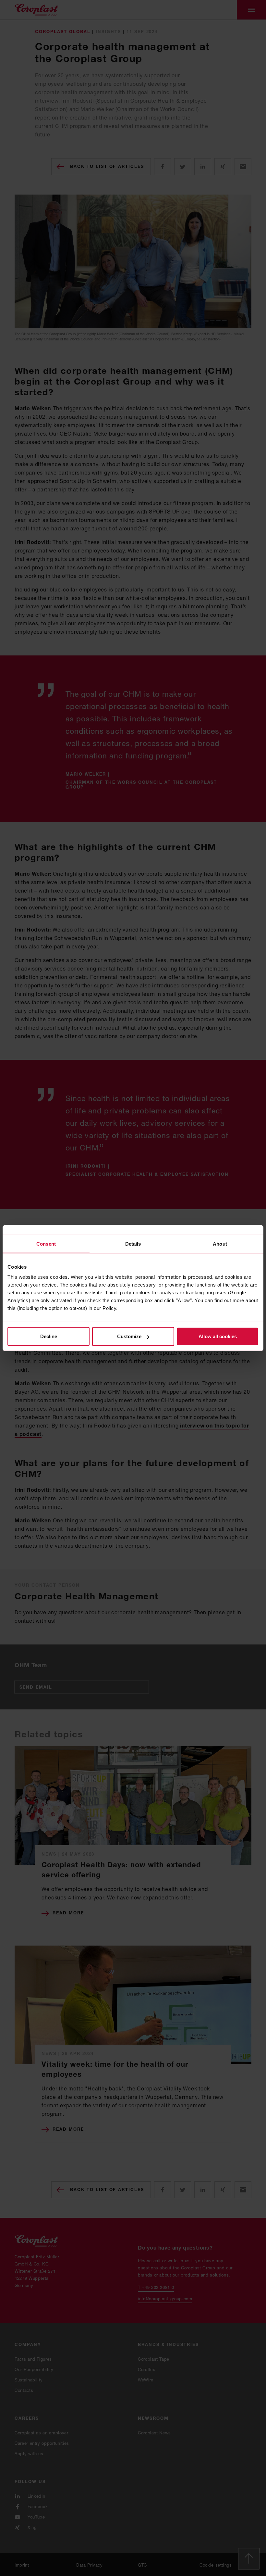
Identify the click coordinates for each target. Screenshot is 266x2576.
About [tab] (220, 1244)
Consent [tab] (46, 1244)
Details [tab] (133, 1244)
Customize (129, 1336)
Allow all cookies (218, 1336)
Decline (49, 1336)
